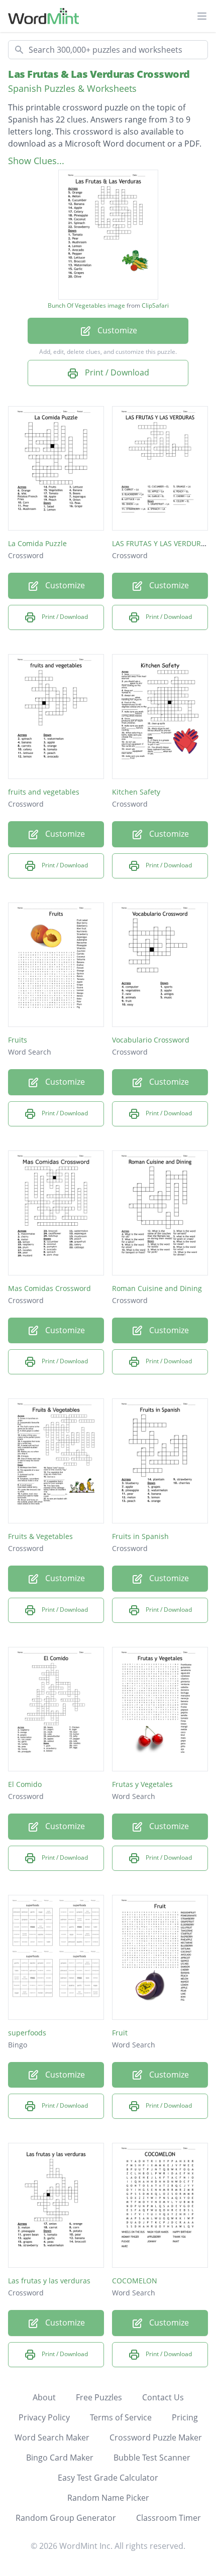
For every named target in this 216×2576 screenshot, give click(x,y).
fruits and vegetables (44, 792)
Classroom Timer (169, 2518)
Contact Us (163, 2397)
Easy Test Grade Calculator (108, 2478)
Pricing (185, 2417)
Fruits (18, 1040)
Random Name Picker (108, 2498)
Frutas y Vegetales (142, 1784)
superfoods (27, 2033)
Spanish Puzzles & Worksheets (72, 88)
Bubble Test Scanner (152, 2458)
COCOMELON (135, 2281)
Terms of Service (121, 2417)
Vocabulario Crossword (151, 1040)
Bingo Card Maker (60, 2458)
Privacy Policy (44, 2417)
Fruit (120, 2033)
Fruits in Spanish (140, 1536)
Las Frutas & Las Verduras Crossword (99, 74)
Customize (116, 330)
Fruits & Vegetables (40, 1536)
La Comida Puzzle (37, 543)
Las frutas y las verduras (49, 2281)
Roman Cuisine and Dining (157, 1288)
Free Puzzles (99, 2397)
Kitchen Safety (136, 792)
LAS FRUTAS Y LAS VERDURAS (161, 543)
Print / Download (116, 372)
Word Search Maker (52, 2437)
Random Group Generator (66, 2518)
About (44, 2397)
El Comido (25, 1784)
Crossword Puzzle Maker (156, 2437)
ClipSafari (155, 305)
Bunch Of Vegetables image (86, 306)
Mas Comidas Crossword (49, 1288)
